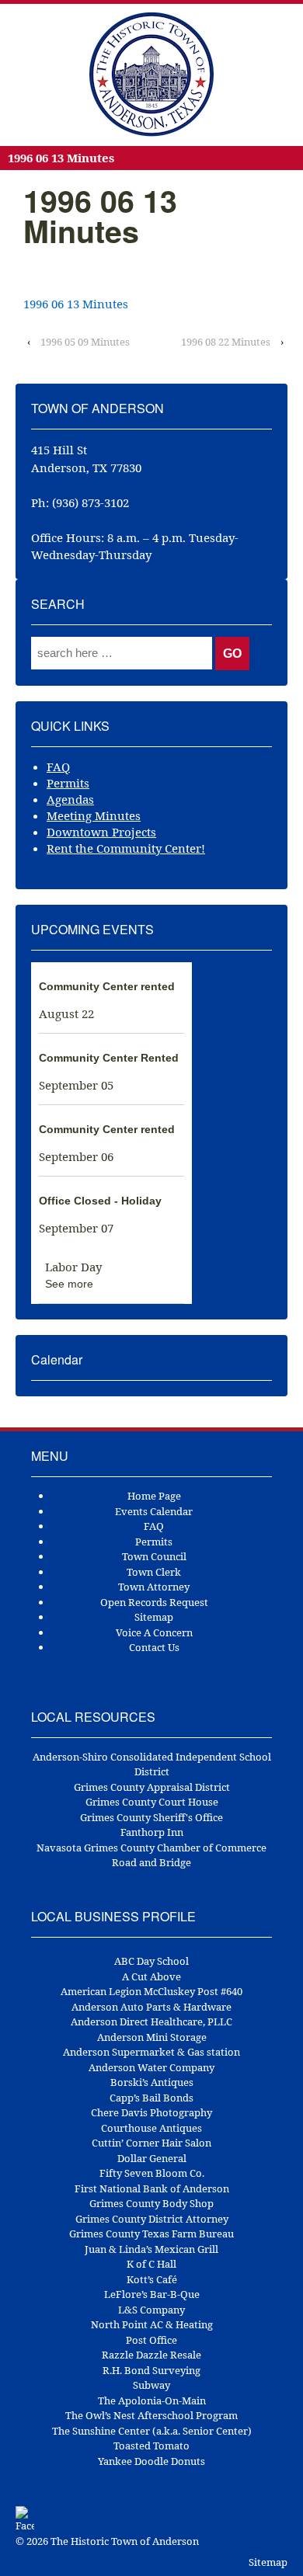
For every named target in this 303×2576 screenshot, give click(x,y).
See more (69, 1284)
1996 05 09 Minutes (85, 342)
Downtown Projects (101, 832)
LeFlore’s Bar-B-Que (152, 2294)
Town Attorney (154, 1587)
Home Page (154, 1496)
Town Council (154, 1556)
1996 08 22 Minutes (226, 342)
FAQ (58, 767)
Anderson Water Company (151, 2067)
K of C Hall (151, 2264)
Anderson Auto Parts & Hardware (151, 2007)
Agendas (70, 799)
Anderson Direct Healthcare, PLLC (151, 2022)
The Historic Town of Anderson (124, 2541)
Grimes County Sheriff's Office (151, 1817)
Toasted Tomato (151, 2446)
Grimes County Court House (152, 1802)
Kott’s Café (152, 2279)
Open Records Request (154, 1602)
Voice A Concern (154, 1632)
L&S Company (151, 2310)
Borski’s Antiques (152, 2082)
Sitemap (154, 1617)
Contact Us (154, 1647)
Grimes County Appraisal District (152, 1787)
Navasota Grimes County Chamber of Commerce (151, 1848)
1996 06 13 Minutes (76, 304)
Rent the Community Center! (126, 848)
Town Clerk (154, 1572)
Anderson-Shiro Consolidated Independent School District (152, 1764)
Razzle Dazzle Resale (151, 2355)
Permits (68, 783)
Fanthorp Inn (152, 1832)
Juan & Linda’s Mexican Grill (151, 2249)
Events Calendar (154, 1511)
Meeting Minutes (94, 815)
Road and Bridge (151, 1862)
